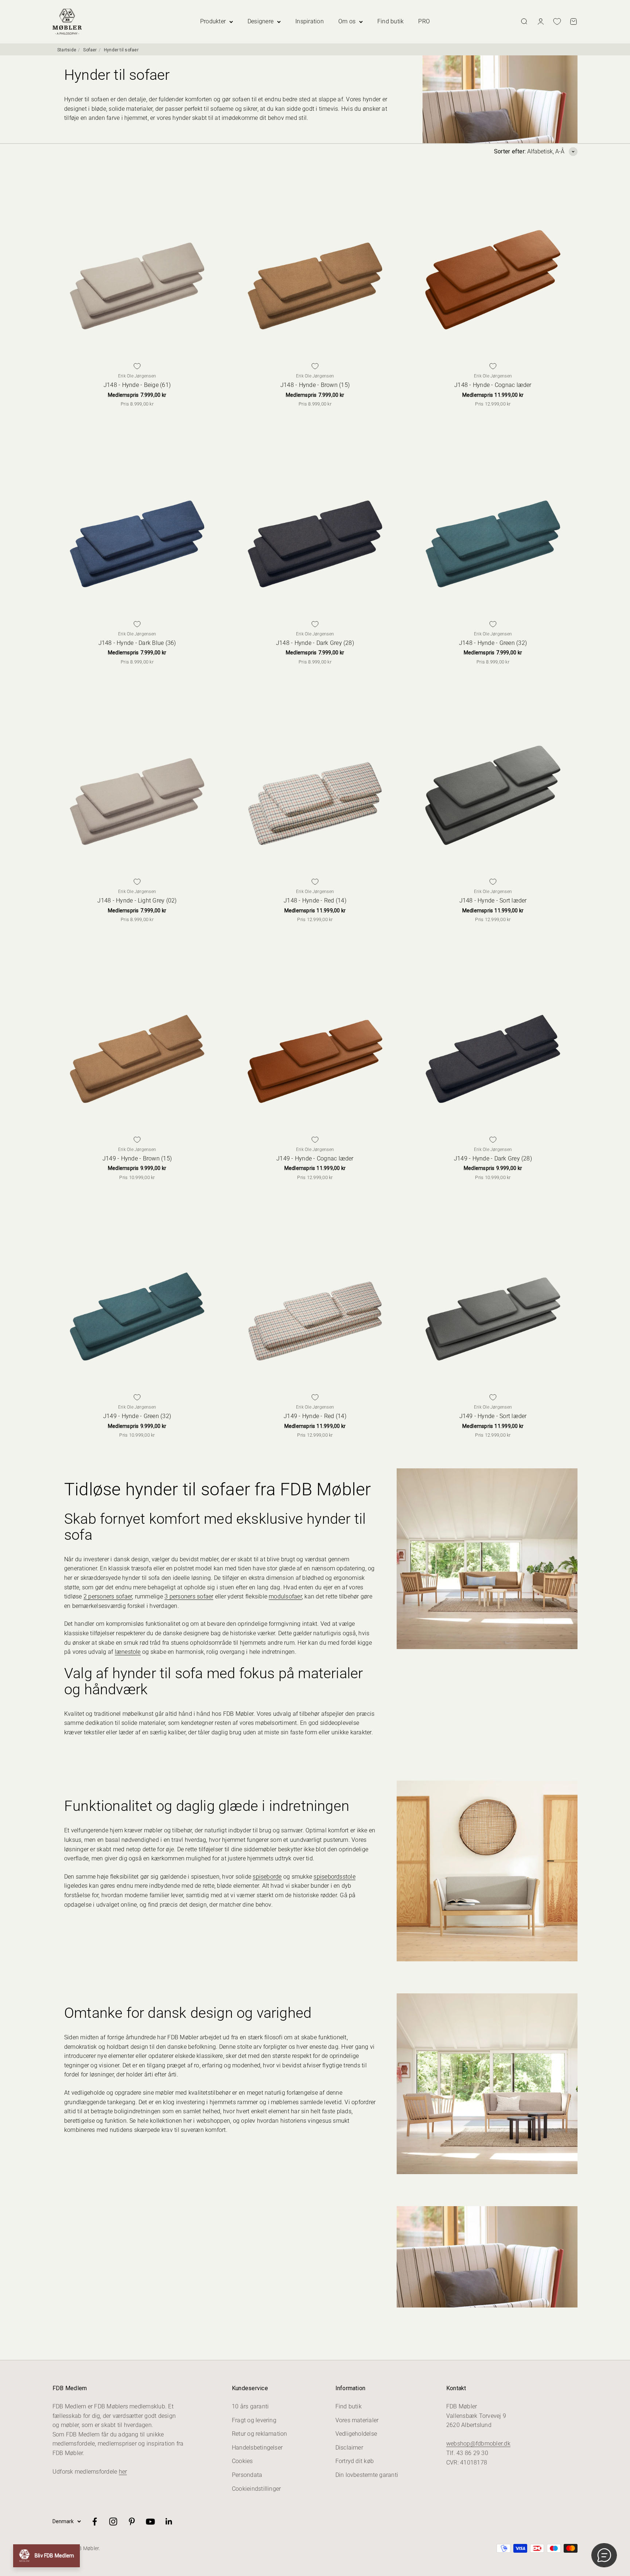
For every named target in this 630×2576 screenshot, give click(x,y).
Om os (347, 21)
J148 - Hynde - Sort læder (493, 901)
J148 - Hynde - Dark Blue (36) (137, 643)
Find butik (390, 21)
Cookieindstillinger (256, 2489)
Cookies (242, 2461)
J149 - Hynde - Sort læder (493, 1416)
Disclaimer (349, 2448)
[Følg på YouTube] (150, 2522)
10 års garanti (250, 2406)
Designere (260, 21)
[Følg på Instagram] (113, 2522)
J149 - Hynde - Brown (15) (137, 1158)
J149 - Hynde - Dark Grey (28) (493, 1158)
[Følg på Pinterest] (132, 2522)
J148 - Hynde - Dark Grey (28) (315, 643)
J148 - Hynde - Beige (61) (137, 385)
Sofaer (90, 50)
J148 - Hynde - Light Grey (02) (137, 901)
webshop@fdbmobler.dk (478, 2444)
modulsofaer (285, 1596)
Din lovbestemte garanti (367, 2475)
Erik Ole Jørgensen (137, 376)
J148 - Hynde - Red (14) (315, 901)
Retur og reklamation (260, 2434)
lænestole (128, 1652)
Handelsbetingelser (257, 2448)
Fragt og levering (254, 2420)
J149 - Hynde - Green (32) (137, 1416)
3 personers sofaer (189, 1596)
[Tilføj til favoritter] (137, 366)
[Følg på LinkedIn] (169, 2522)
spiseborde (267, 1877)
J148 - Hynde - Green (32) (493, 643)
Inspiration (310, 21)
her (123, 2472)
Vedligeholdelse (356, 2434)
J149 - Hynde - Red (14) (315, 1416)
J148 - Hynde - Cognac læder (493, 385)
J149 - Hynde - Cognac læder (315, 1158)
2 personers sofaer (108, 1596)
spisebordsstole (335, 1877)
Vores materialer (357, 2420)
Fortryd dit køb (355, 2461)
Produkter (213, 21)
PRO (424, 21)
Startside (67, 50)
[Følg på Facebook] (95, 2522)
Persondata (247, 2475)
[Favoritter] (557, 21)
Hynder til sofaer (121, 50)
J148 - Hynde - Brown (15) (315, 385)
